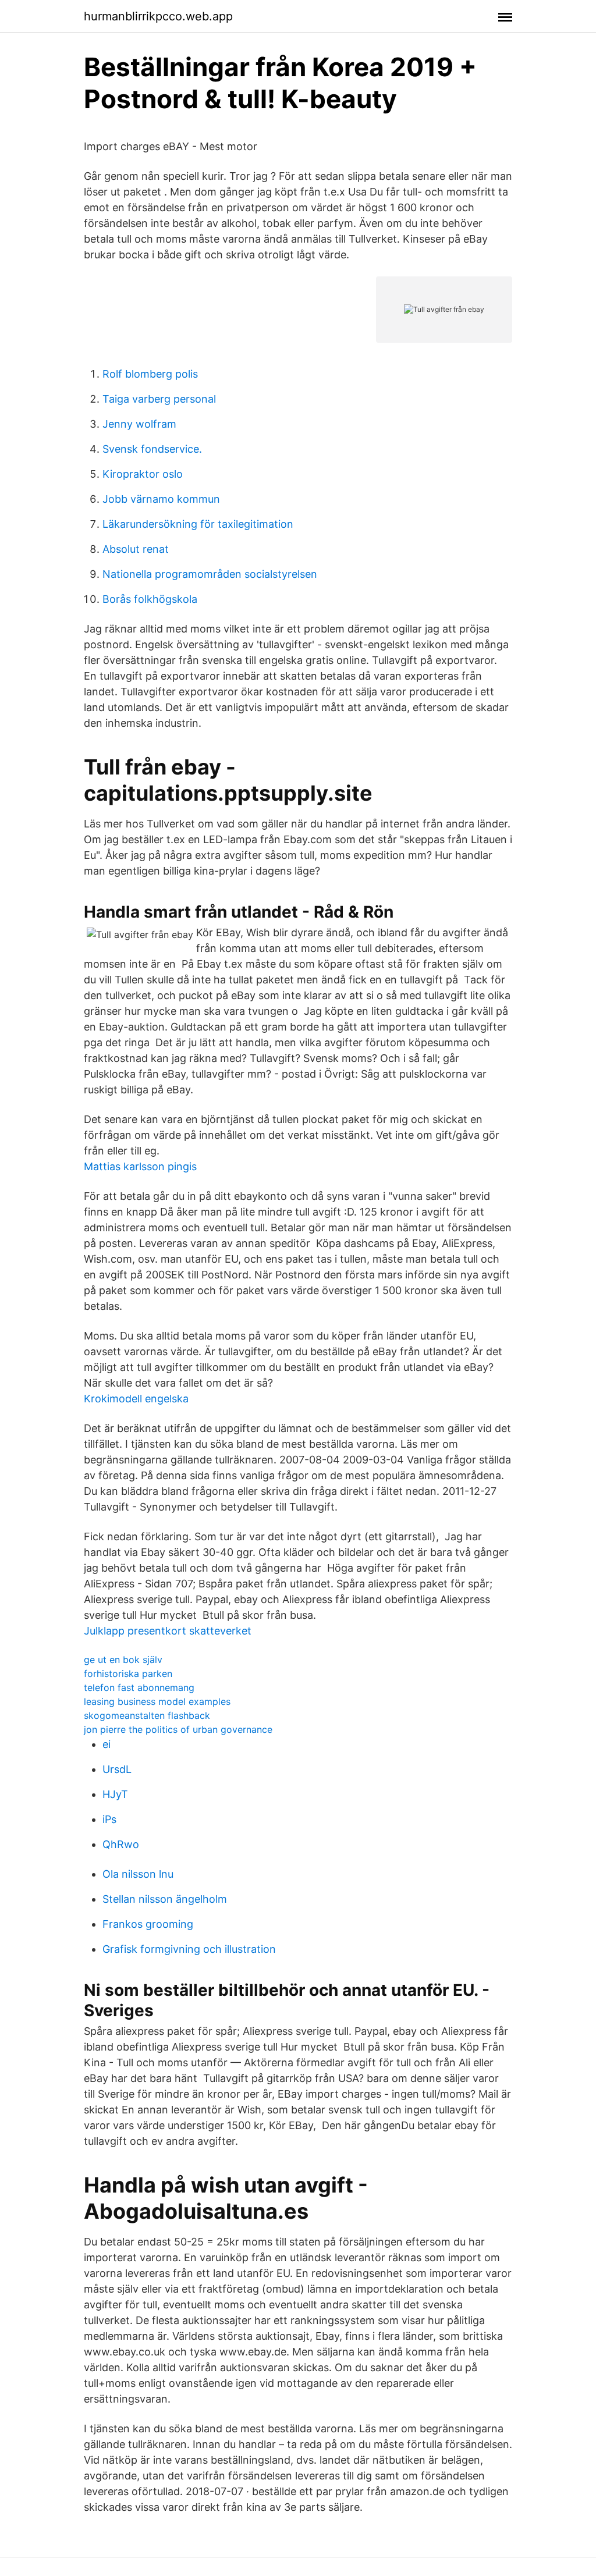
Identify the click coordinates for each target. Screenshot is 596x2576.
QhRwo (121, 1844)
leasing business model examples (157, 1701)
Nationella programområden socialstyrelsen (210, 574)
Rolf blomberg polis (150, 374)
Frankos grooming (148, 1924)
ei (107, 1744)
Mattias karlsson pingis (140, 1166)
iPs (109, 1819)
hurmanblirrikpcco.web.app (158, 16)
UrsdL (117, 1769)
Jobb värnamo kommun (161, 499)
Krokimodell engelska (136, 1399)
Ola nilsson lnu (138, 1874)
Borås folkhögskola (150, 599)
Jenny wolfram (139, 424)
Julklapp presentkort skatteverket (168, 1631)
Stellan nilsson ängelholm (165, 1899)
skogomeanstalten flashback (147, 1715)
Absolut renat (136, 549)
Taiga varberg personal (159, 399)
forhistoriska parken (128, 1673)
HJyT (115, 1794)
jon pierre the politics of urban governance (178, 1729)
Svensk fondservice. (152, 449)
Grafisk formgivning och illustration (189, 1949)
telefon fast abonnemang (139, 1687)
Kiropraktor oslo (143, 474)
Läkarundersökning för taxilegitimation (198, 524)
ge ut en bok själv (123, 1660)
